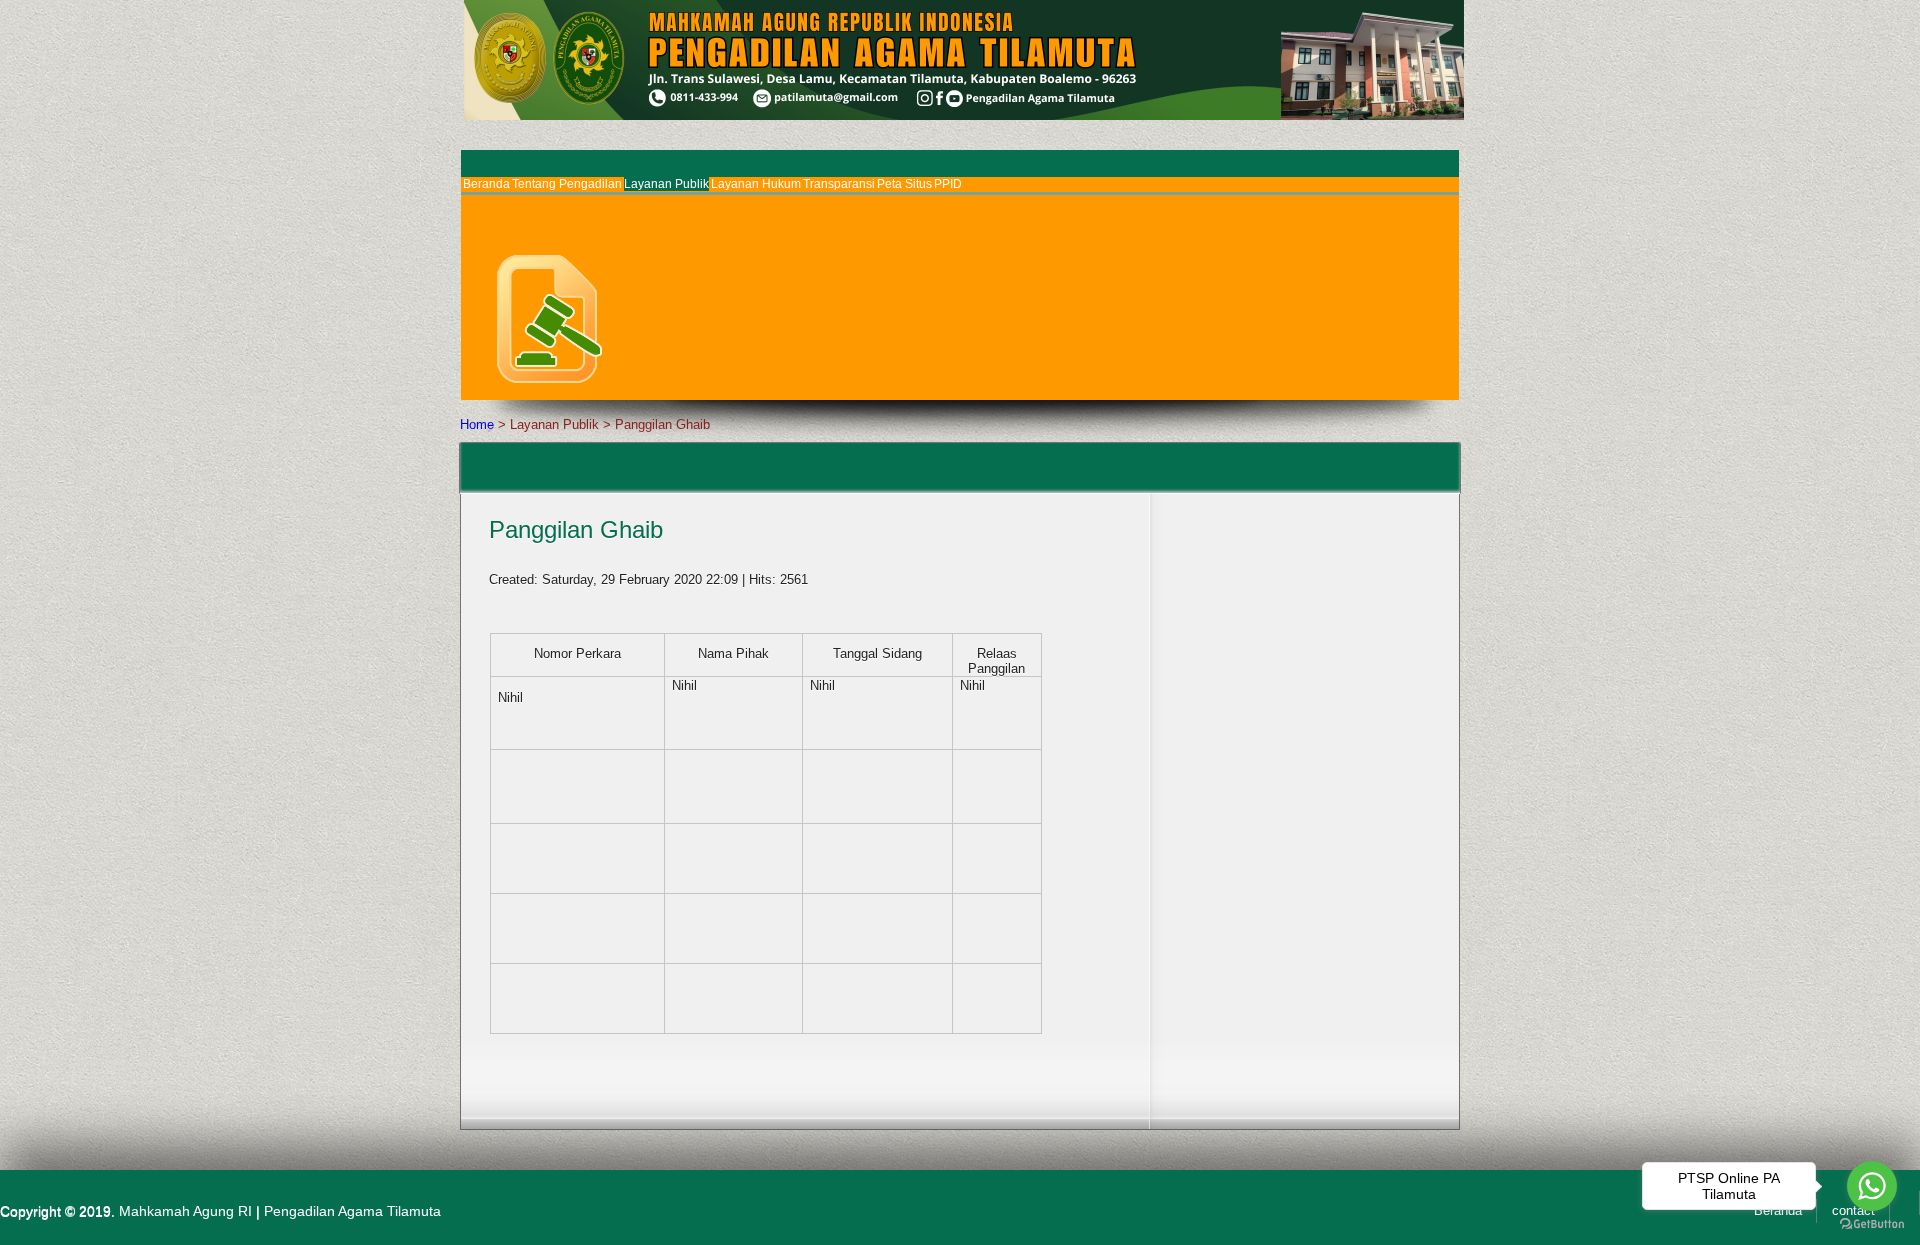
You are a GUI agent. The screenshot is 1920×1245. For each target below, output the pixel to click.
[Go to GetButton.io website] (1872, 1224)
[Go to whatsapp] (1872, 1186)
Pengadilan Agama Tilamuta (352, 1211)
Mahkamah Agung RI (185, 1211)
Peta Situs (904, 184)
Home (477, 424)
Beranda (486, 184)
